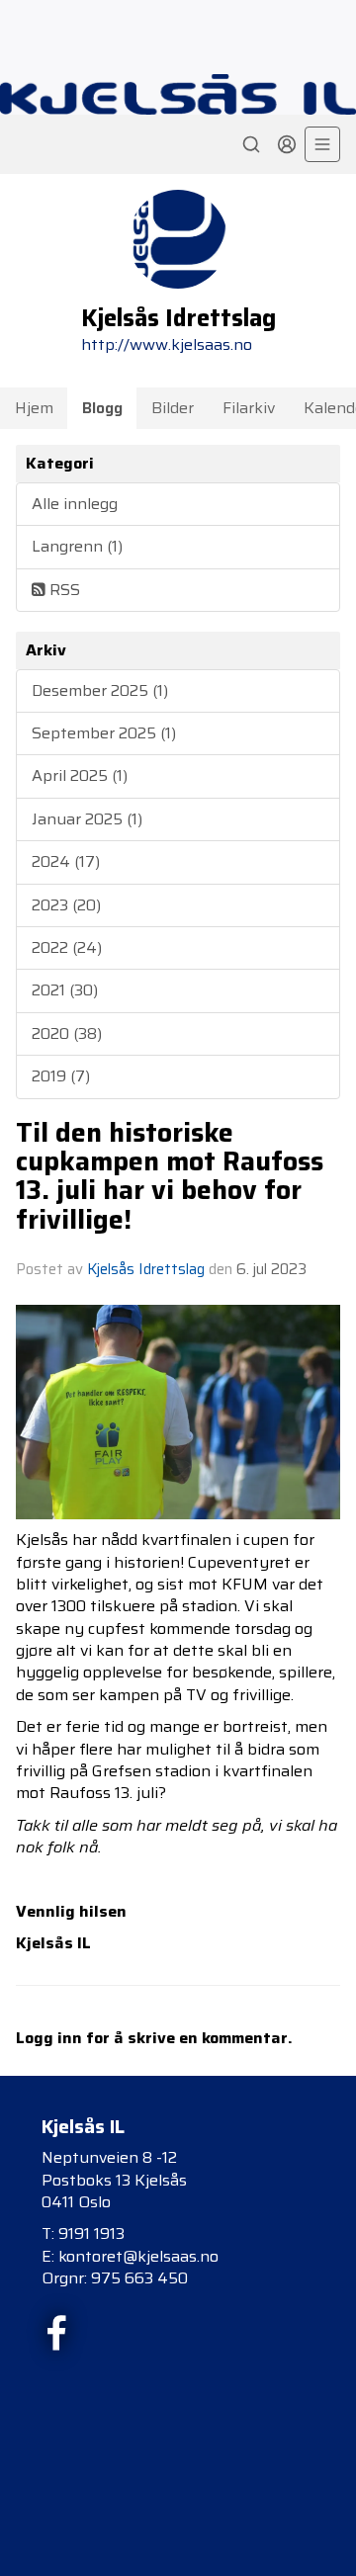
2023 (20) (66, 905)
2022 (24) (67, 947)
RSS (63, 590)
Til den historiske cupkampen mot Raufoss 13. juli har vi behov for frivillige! (170, 1176)
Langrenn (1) (77, 546)
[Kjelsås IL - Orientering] (178, 94)
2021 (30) (65, 990)
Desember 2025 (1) (100, 690)
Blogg (102, 408)
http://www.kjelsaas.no (167, 344)
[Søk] (251, 144)
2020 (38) (67, 1033)
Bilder (173, 408)
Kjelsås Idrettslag (146, 1269)
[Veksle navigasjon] (322, 144)
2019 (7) (61, 1076)
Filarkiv (249, 408)
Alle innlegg (75, 504)
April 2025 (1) (80, 775)
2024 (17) (66, 861)
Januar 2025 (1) (87, 819)
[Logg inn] (287, 144)
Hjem (34, 408)
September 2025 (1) (104, 733)
